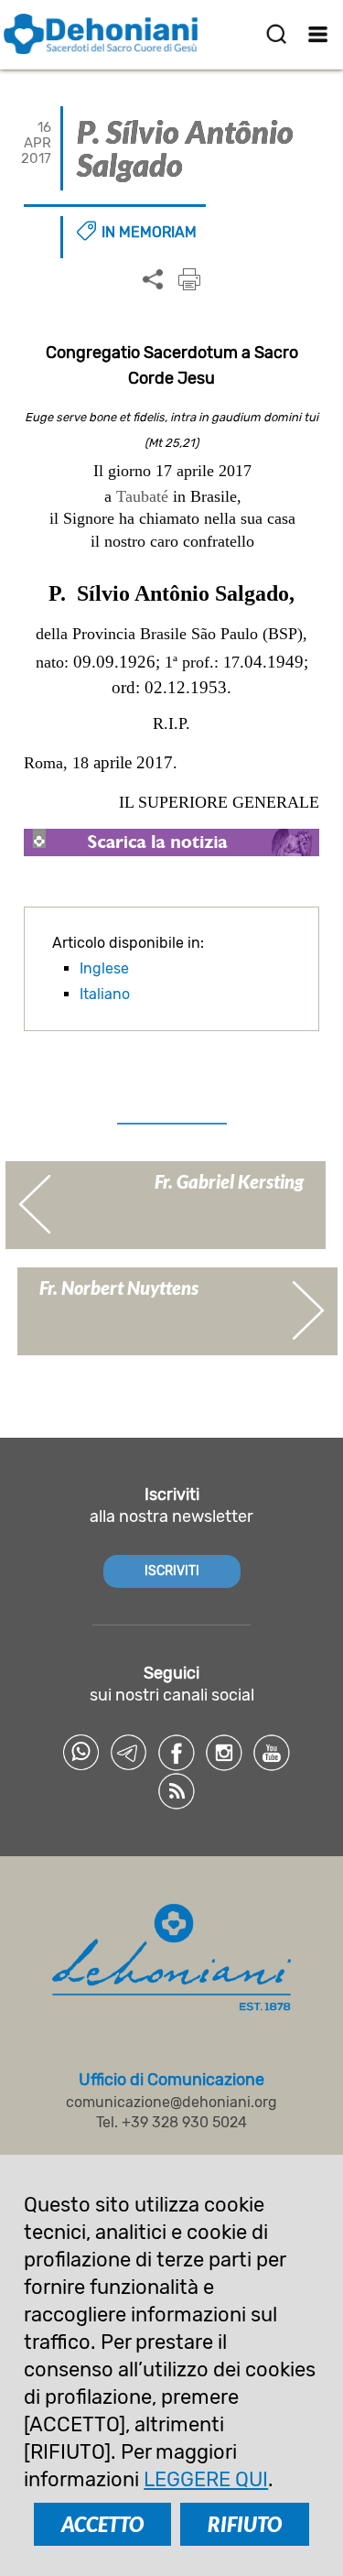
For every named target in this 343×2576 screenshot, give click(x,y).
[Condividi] (153, 280)
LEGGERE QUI (206, 2479)
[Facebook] (177, 1753)
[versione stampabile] (189, 279)
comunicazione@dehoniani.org (171, 2102)
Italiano (105, 994)
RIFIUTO (245, 2524)
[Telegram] (129, 1753)
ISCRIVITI (172, 1571)
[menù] (318, 34)
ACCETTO (102, 2524)
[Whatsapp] (81, 1753)
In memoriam (149, 232)
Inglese (104, 968)
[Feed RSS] (177, 1791)
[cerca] (276, 34)
